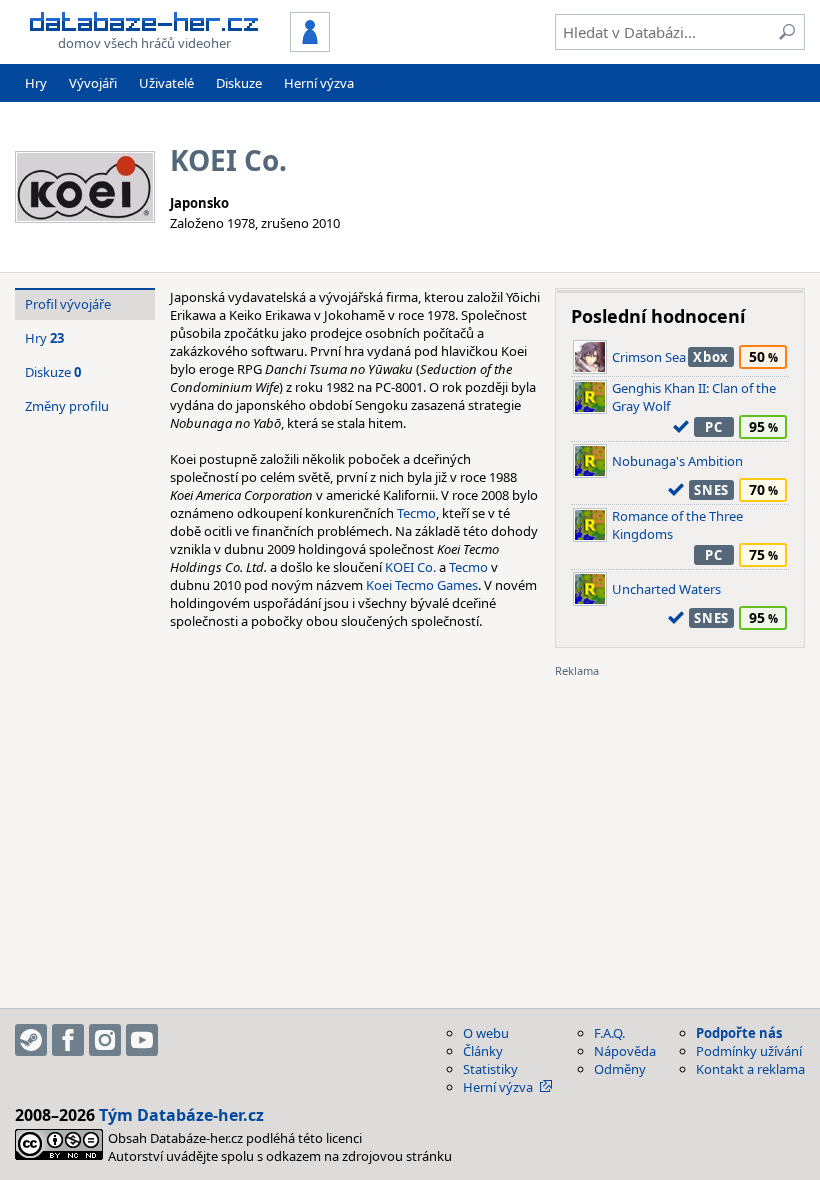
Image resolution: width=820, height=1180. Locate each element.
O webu (486, 1033)
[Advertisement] (680, 804)
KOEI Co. (410, 567)
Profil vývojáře (68, 304)
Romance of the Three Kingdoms (677, 525)
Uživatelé (166, 83)
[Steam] (31, 1040)
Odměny (620, 1069)
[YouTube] (142, 1040)
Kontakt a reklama (750, 1069)
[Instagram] (105, 1040)
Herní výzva (319, 83)
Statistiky (490, 1069)
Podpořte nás (739, 1033)
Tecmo (416, 513)
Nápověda (625, 1051)
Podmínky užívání (749, 1051)
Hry (36, 83)
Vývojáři (93, 83)
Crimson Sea (649, 357)
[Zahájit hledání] (787, 32)
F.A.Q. (609, 1033)
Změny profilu (67, 406)
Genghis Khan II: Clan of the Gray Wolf (694, 397)
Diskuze (239, 83)
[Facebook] (68, 1040)
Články (483, 1051)
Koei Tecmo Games (422, 585)
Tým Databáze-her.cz (181, 1115)
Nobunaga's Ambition (677, 461)
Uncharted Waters (666, 589)
